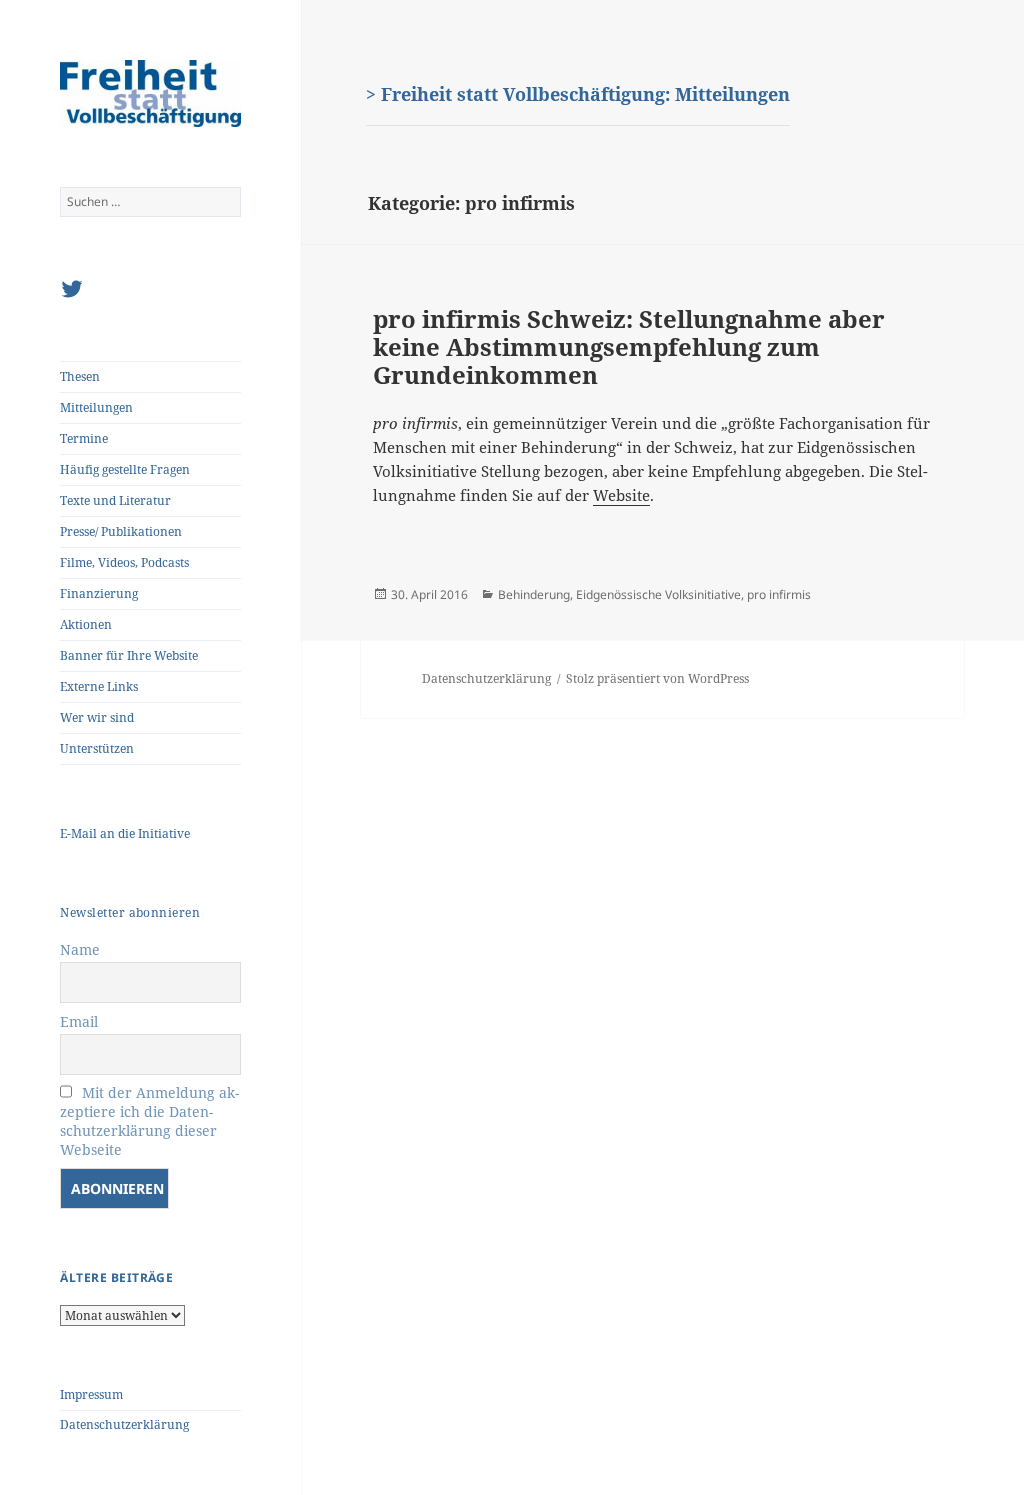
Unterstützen (97, 748)
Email (79, 1021)
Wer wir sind (97, 717)
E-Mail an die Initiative (125, 833)
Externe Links (99, 686)
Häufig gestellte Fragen (125, 469)
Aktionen (86, 624)
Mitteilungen (96, 407)
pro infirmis (779, 594)
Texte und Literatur (115, 500)
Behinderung (534, 594)
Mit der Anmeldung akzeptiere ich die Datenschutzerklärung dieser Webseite (149, 1121)
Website (621, 495)
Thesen (80, 376)
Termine (84, 438)
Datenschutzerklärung (124, 1424)
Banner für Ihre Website (129, 655)
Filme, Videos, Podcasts (124, 562)
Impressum (91, 1394)
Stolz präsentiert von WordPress (657, 678)
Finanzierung (99, 593)
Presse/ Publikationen (121, 531)
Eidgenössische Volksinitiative (658, 594)
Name (80, 949)
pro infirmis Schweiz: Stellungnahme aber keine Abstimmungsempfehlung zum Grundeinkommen (629, 346)
